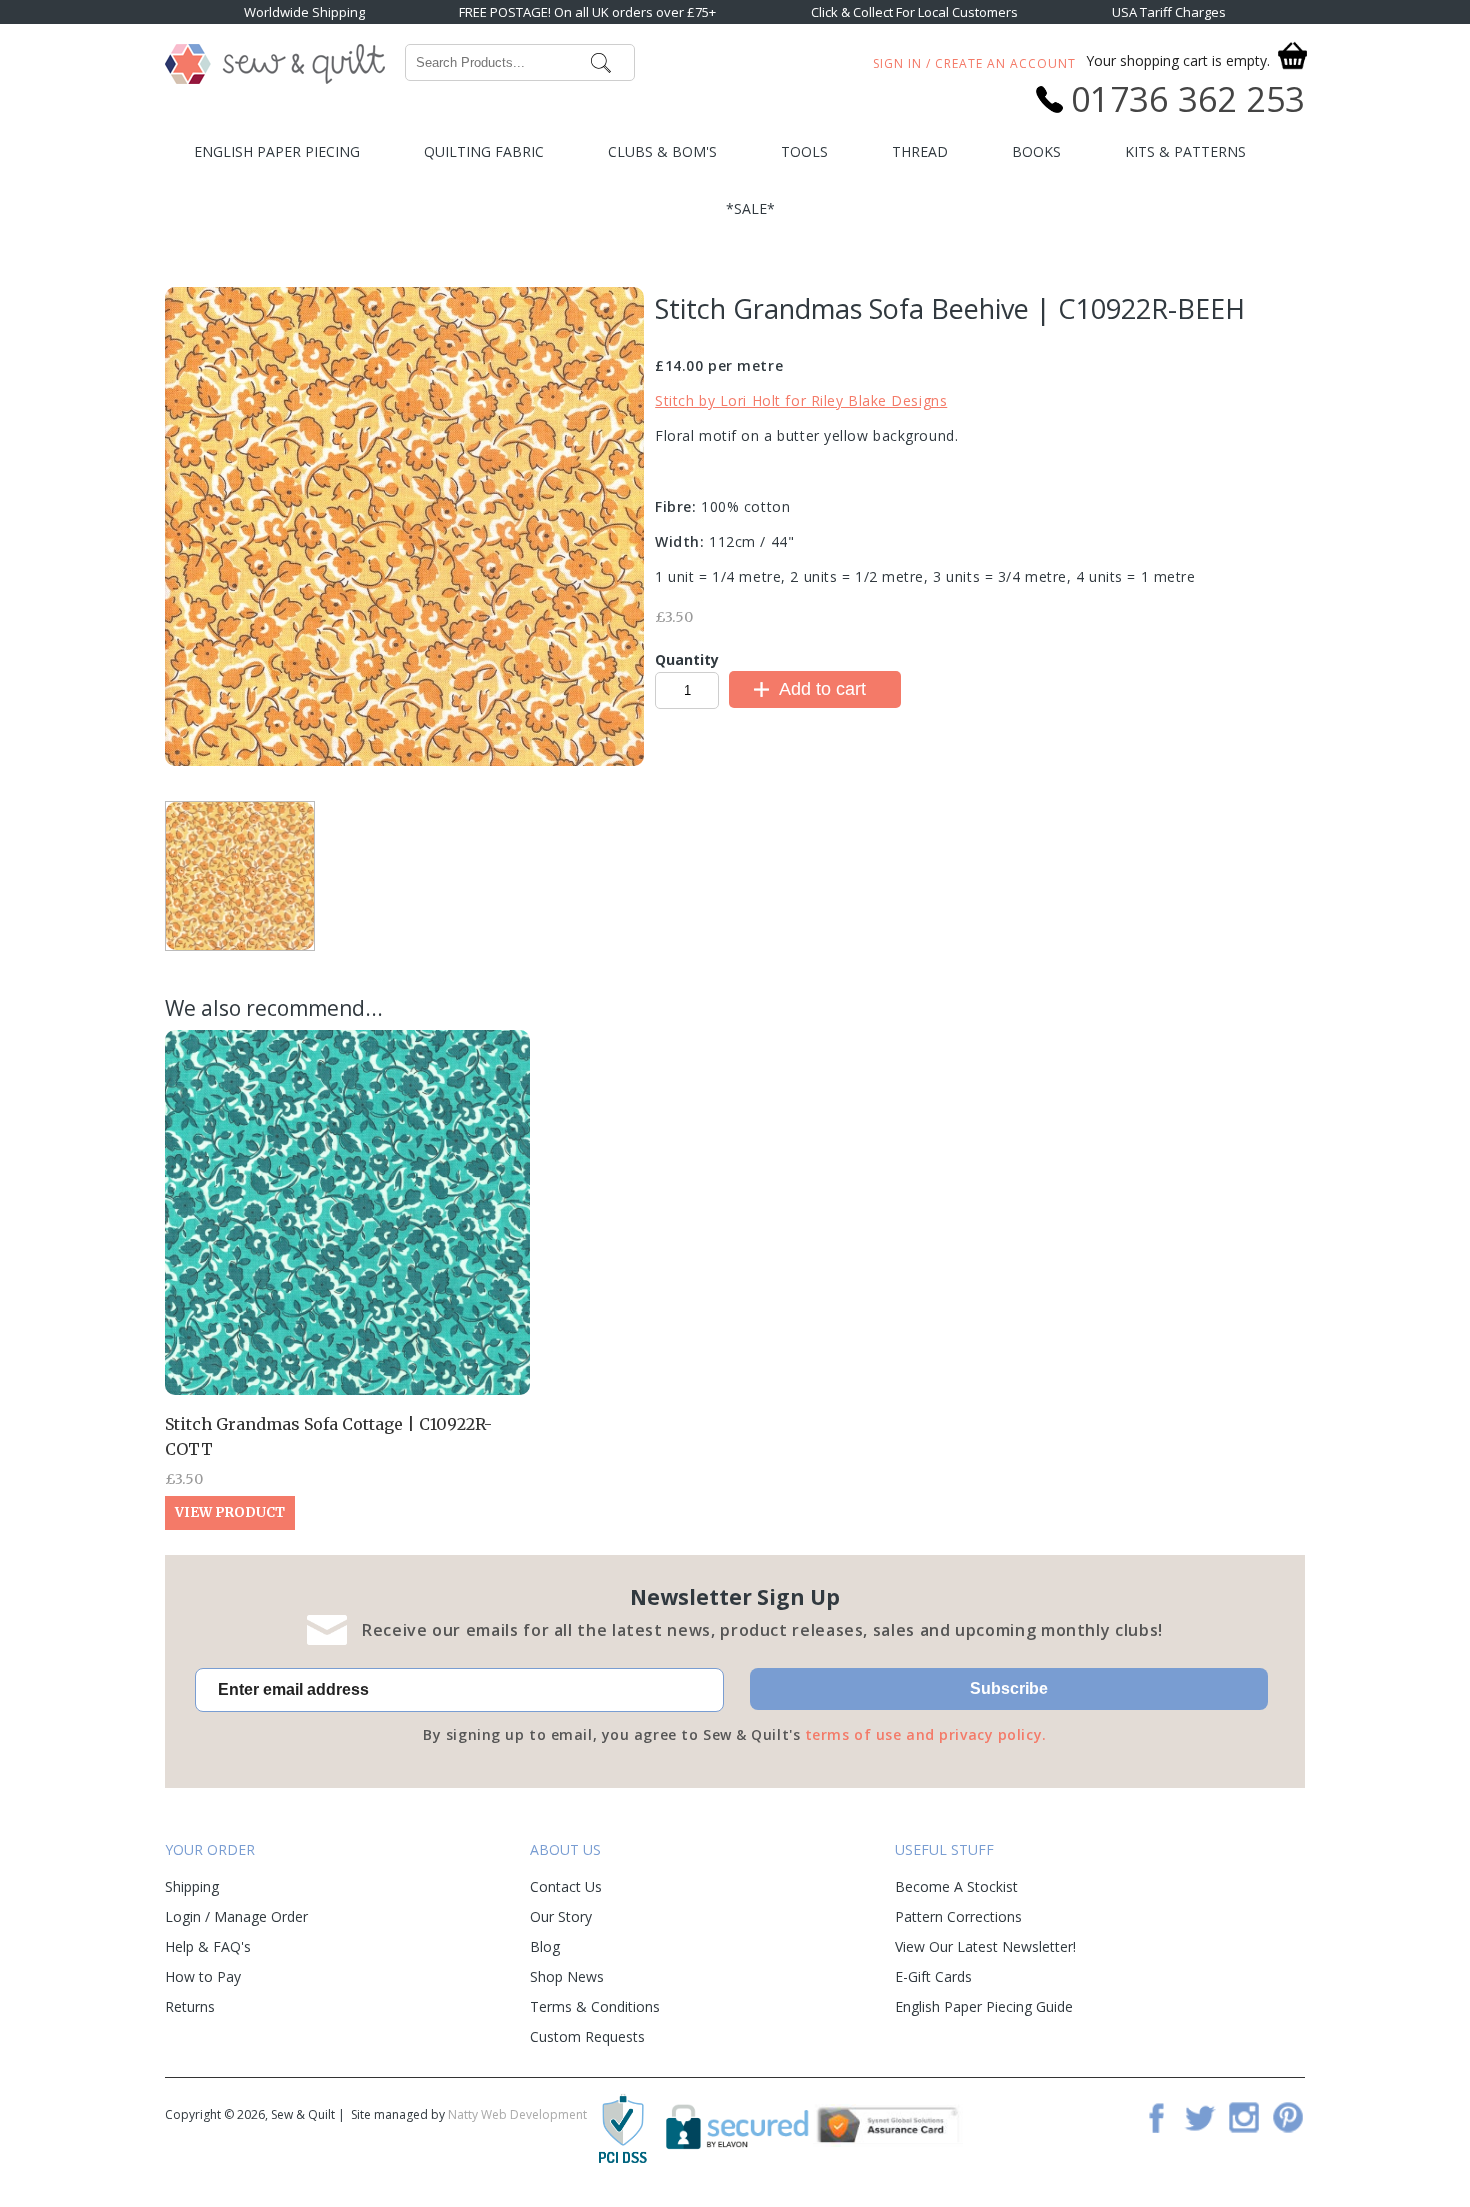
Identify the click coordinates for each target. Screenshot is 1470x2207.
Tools (804, 151)
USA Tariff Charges (1169, 12)
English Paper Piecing (277, 151)
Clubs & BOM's (662, 151)
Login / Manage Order (236, 1916)
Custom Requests (587, 2036)
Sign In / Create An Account (974, 63)
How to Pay (203, 1976)
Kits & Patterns (1185, 151)
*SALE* (750, 208)
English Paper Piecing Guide (984, 2006)
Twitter (1200, 2117)
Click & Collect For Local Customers (914, 12)
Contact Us (566, 1886)
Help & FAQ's (208, 1946)
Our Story (561, 1916)
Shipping (192, 1886)
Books (1036, 151)
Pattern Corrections (958, 1916)
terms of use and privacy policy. (926, 1734)
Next (461, 777)
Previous (348, 781)
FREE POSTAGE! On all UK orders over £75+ (587, 12)
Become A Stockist (956, 1886)
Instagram (1244, 2117)
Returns (190, 2006)
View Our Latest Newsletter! (985, 1946)
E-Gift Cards (933, 1976)
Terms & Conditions (595, 2006)
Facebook (1156, 2117)
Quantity (687, 659)
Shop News (567, 1976)
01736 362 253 (1188, 99)
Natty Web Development (517, 2114)
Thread (920, 151)
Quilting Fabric (484, 151)
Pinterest (1288, 2117)
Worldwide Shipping (304, 12)
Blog (545, 1946)
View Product (230, 1512)
